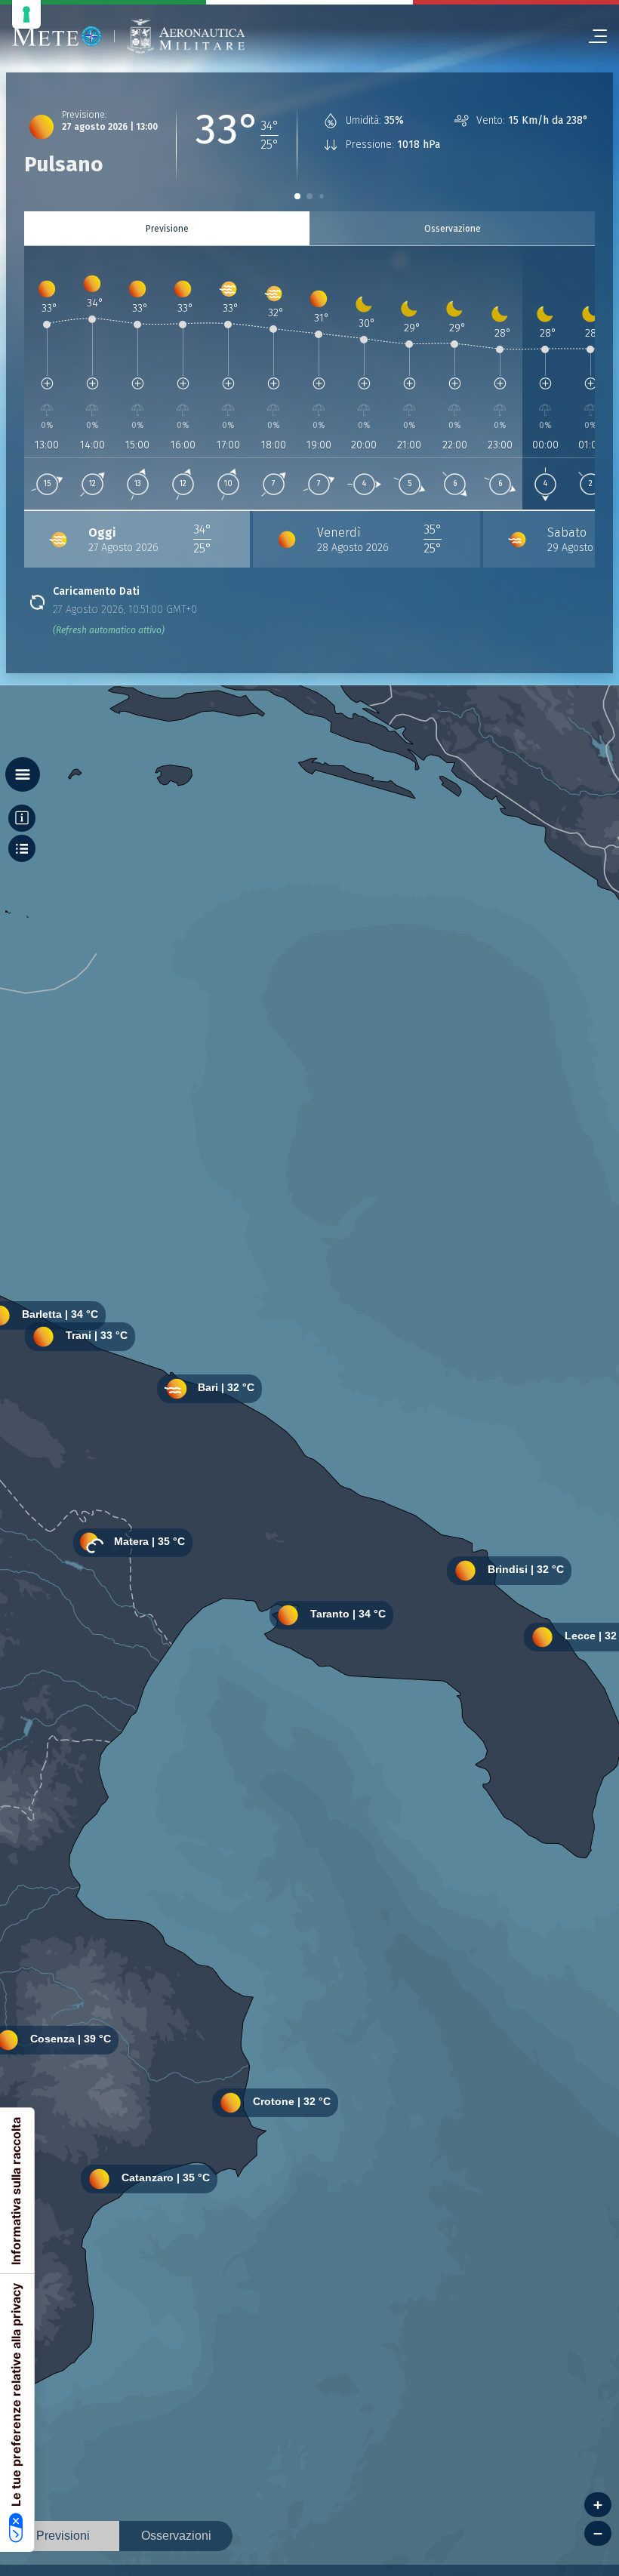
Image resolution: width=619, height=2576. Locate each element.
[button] (297, 196)
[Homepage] (57, 36)
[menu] (592, 36)
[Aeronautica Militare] (186, 37)
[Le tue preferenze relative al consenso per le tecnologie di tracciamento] (26, 14)
